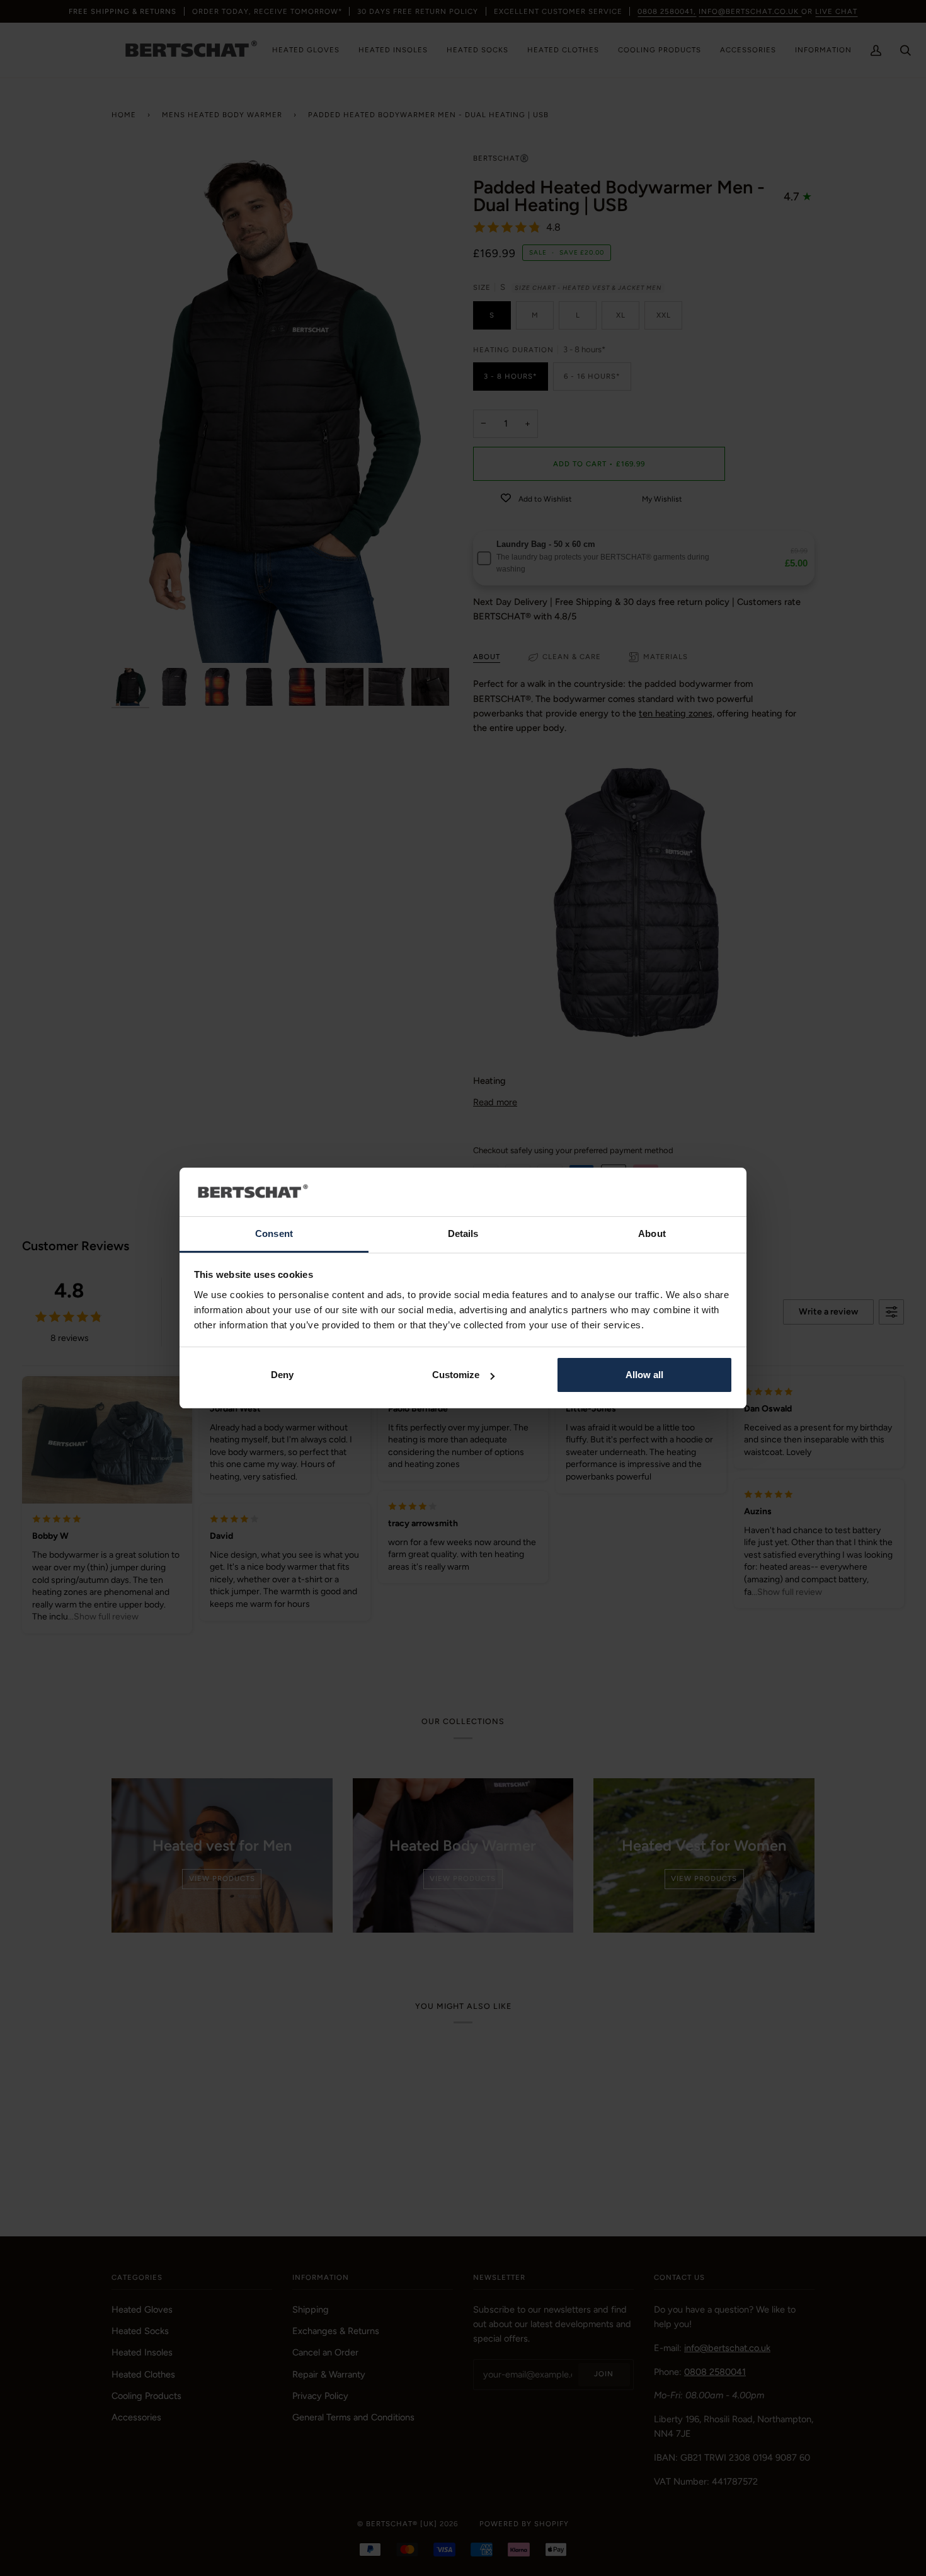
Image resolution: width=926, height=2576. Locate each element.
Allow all (644, 1375)
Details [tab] (463, 1233)
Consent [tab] (274, 1233)
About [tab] (652, 1233)
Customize (456, 1375)
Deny (282, 1375)
